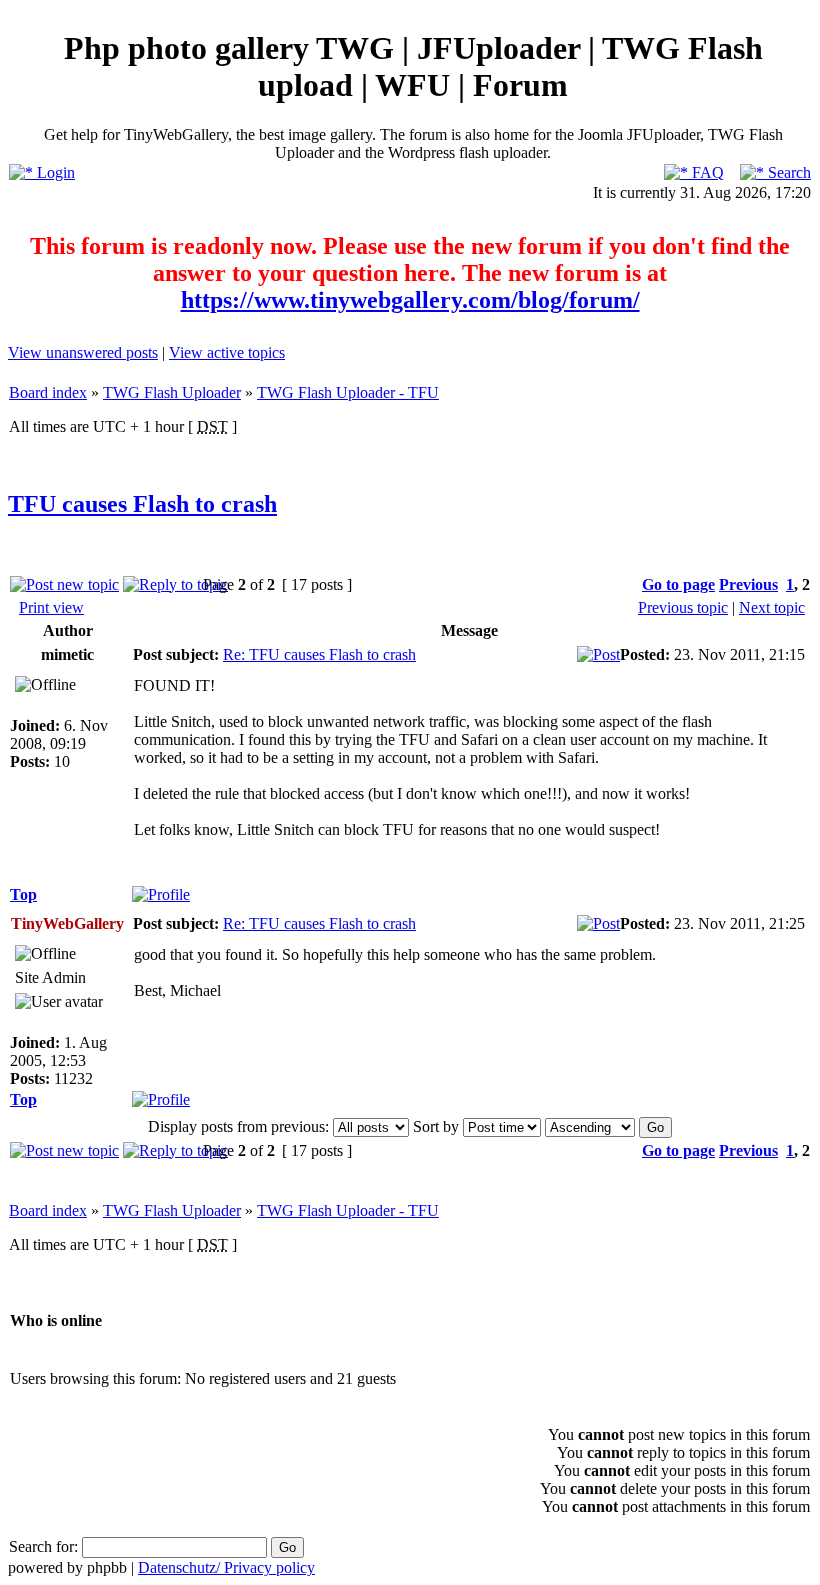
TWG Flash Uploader (172, 392)
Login (54, 172)
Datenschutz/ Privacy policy (226, 1567)
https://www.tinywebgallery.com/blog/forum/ (410, 300)
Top (23, 894)
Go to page (678, 584)
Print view (51, 607)
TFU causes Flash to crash (142, 504)
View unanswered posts (83, 352)
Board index (48, 392)
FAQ (706, 172)
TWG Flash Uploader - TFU (348, 392)
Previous (748, 584)
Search (787, 172)
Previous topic (683, 607)
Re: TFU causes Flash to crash (319, 654)
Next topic (772, 607)
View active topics (227, 352)
